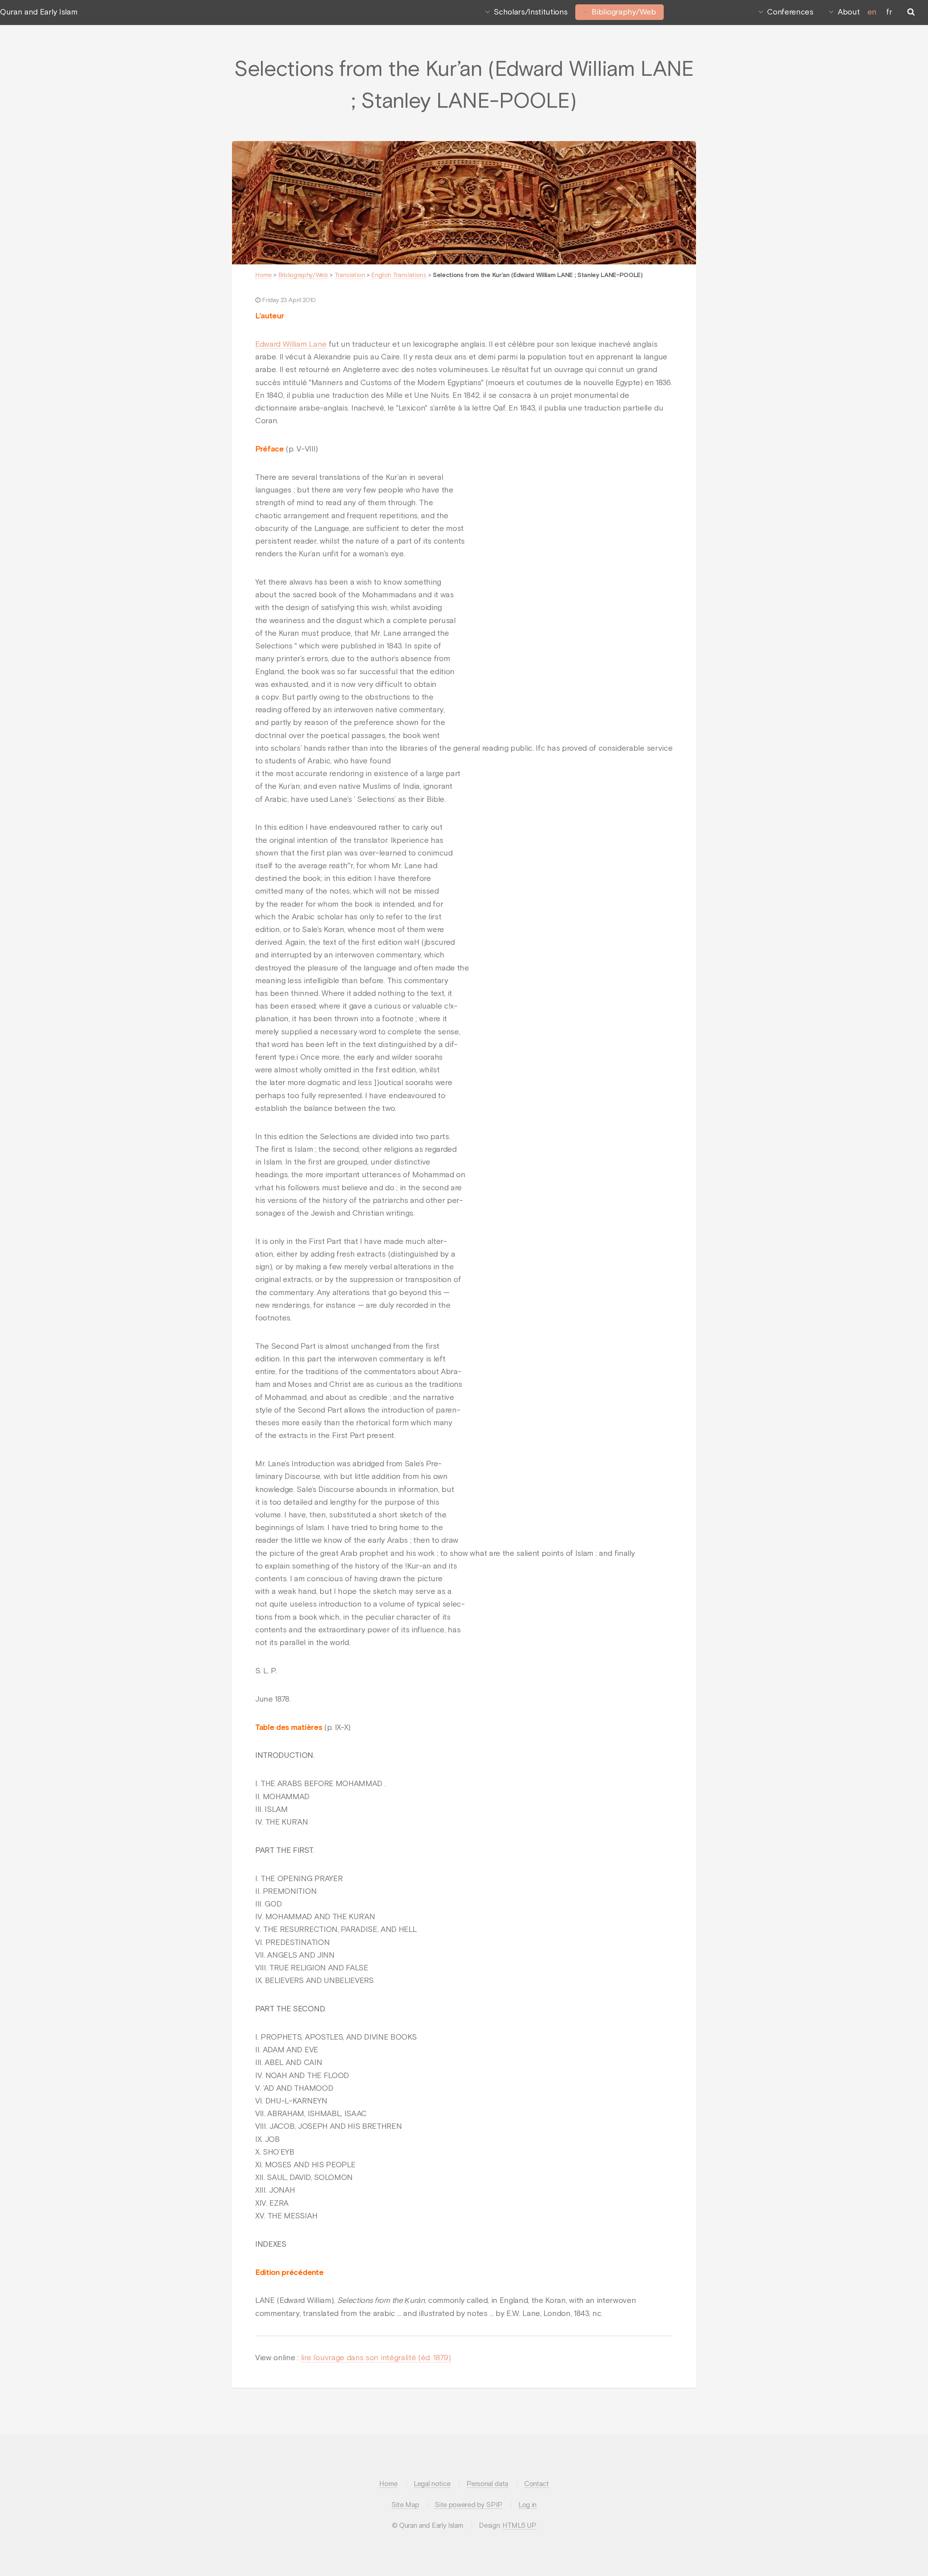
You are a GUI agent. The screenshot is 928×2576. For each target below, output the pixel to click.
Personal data (487, 2484)
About (849, 12)
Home (264, 275)
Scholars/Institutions (531, 12)
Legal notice (432, 2484)
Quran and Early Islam (39, 12)
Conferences (790, 12)
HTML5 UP (519, 2526)
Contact (536, 2484)
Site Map (405, 2505)
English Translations (399, 275)
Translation (350, 275)
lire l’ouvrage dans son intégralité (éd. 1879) (376, 2358)
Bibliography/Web (624, 12)
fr (889, 12)
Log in (527, 2505)
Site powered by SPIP (469, 2505)
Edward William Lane (291, 345)
